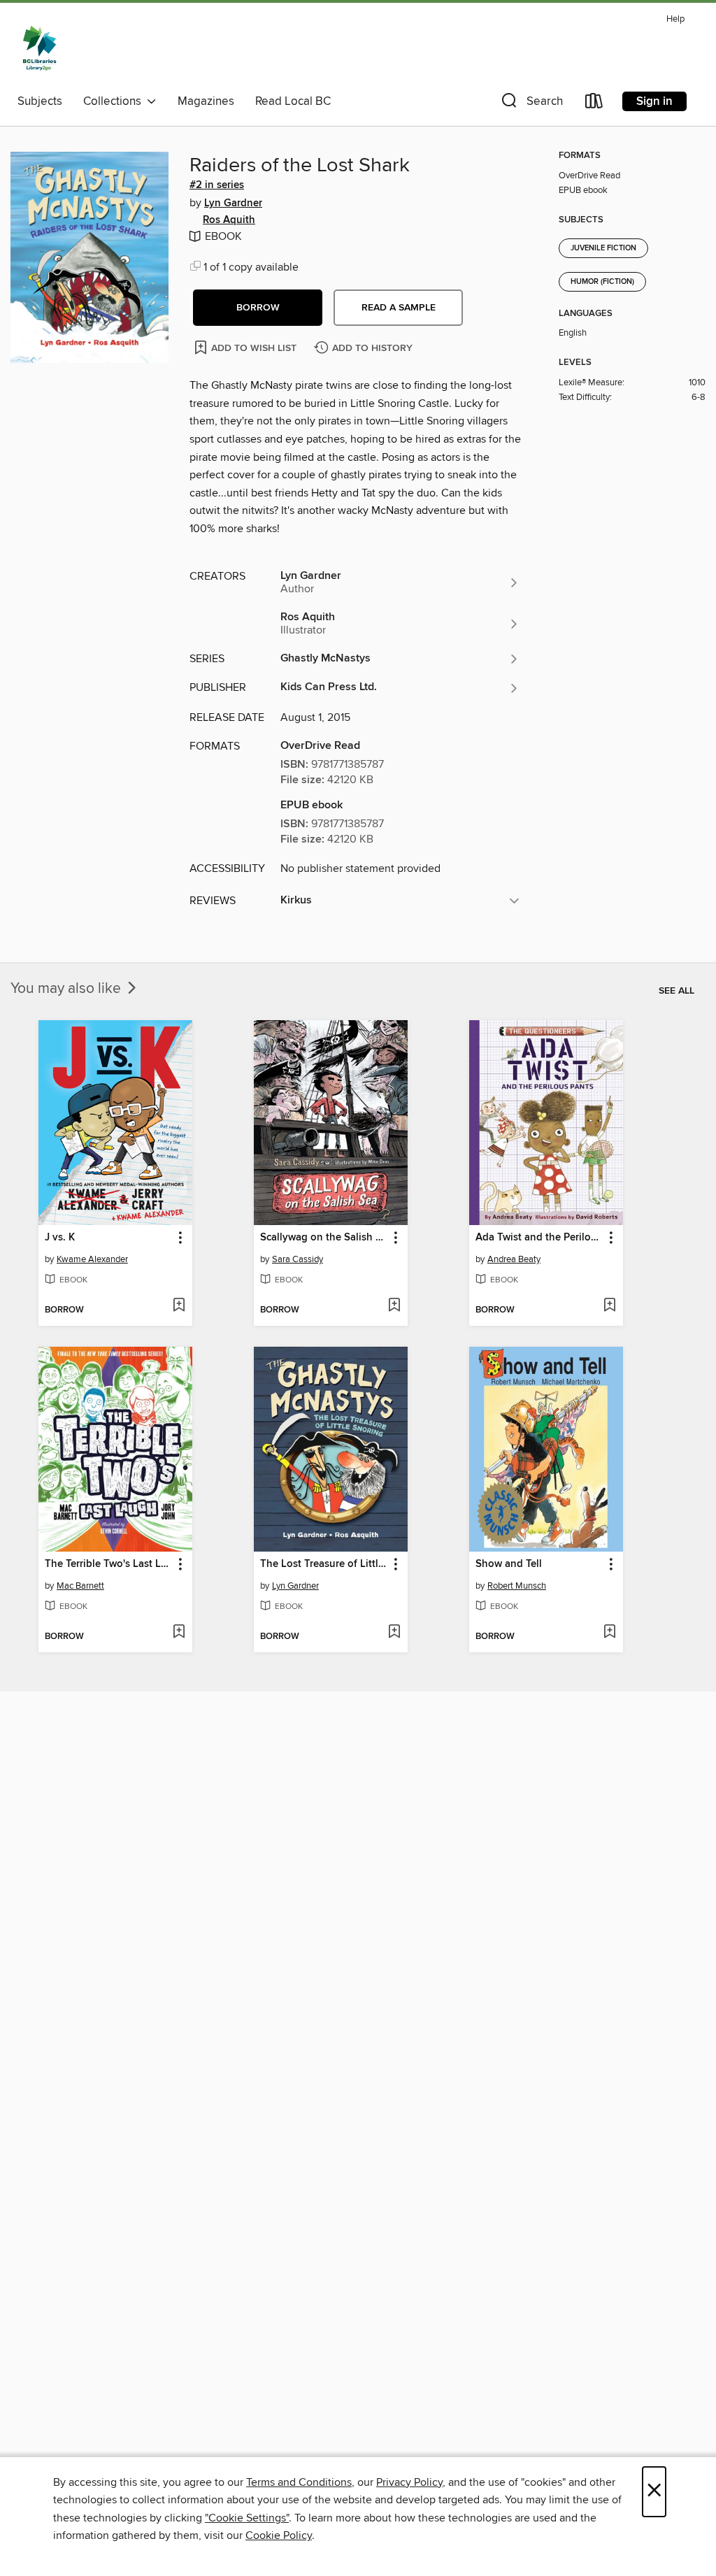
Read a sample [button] (399, 308)
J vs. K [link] (60, 1238)
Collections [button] (115, 101)
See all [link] (676, 991)
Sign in (654, 101)
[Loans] (594, 104)
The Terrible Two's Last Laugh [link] (109, 1564)
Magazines (206, 101)
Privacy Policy (409, 2482)
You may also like (67, 989)
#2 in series (217, 185)
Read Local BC (293, 101)
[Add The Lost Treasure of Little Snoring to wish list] (394, 1633)
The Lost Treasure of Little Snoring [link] (324, 1564)
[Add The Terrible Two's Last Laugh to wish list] (179, 1633)
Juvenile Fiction (603, 248)
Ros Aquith (229, 220)
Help (675, 19)
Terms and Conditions (299, 2482)
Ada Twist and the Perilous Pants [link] (539, 1238)
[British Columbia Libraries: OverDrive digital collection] (40, 48)
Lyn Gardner (233, 203)
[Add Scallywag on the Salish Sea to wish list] (394, 1306)
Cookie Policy (279, 2535)
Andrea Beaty (514, 1259)
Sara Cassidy (298, 1259)
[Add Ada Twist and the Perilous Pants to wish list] (609, 1306)
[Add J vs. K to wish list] (179, 1306)
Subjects (40, 101)
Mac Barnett (80, 1586)
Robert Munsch (517, 1586)
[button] (531, 104)
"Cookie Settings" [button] (247, 2518)
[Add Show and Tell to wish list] (609, 1633)
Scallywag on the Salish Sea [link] (324, 1238)
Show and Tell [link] (509, 1564)
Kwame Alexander (92, 1259)
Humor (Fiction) (602, 282)
